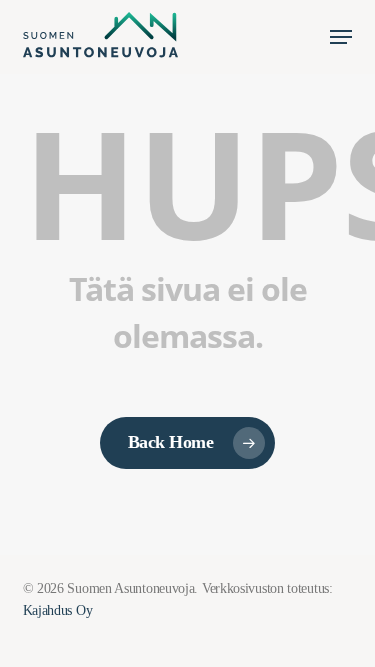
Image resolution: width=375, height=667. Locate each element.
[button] (341, 37)
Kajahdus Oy (58, 610)
